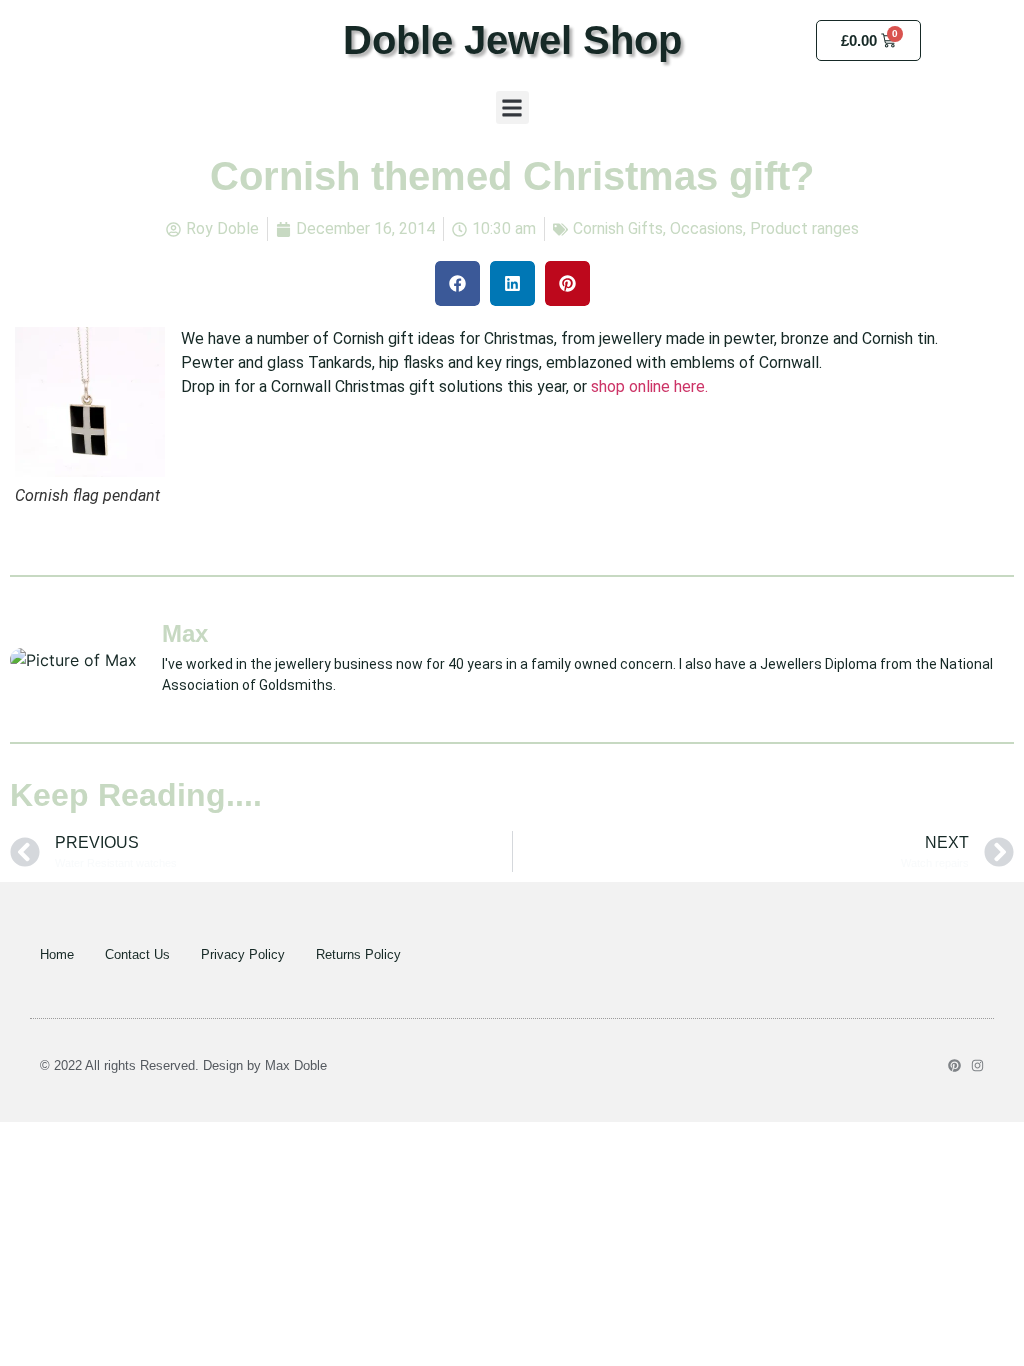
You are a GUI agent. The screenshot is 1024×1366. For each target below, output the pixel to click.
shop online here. (649, 386)
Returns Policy (358, 954)
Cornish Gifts (618, 228)
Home (57, 954)
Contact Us (137, 954)
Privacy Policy (243, 954)
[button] (512, 107)
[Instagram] (977, 1065)
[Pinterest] (954, 1065)
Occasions (706, 228)
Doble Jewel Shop (512, 40)
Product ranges (804, 228)
